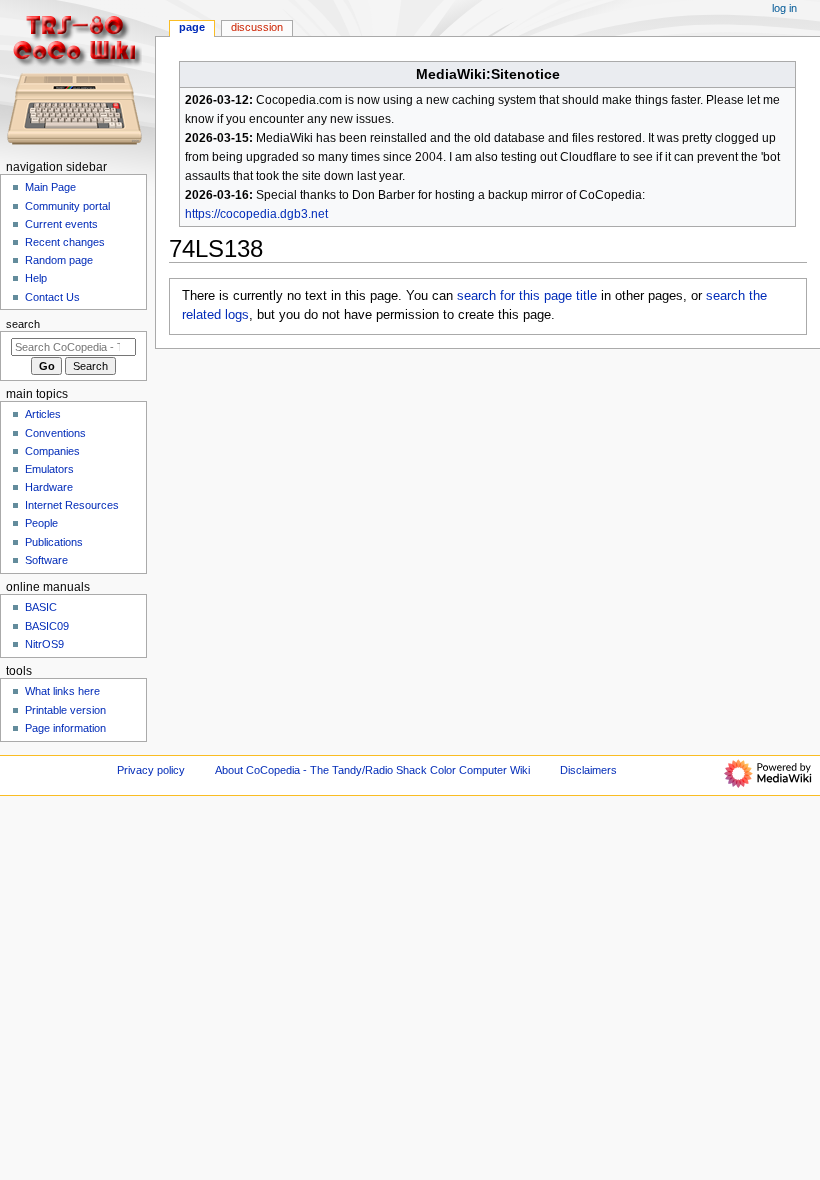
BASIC (41, 607)
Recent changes (65, 242)
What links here (62, 691)
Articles (43, 414)
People (41, 523)
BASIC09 (47, 626)
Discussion (257, 27)
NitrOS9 (44, 644)
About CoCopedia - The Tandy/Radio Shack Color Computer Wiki (372, 770)
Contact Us (52, 297)
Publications (54, 542)
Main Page (50, 187)
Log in (784, 8)
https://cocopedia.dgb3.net (256, 214)
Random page (59, 260)
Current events (61, 224)
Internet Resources (72, 505)
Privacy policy (151, 770)
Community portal (67, 206)
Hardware (49, 487)
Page (192, 27)
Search (23, 324)
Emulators (49, 469)
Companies (52, 451)
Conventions (55, 433)
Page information (65, 728)
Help (36, 278)
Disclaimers (588, 770)
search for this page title (527, 296)
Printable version (65, 710)
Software (46, 560)
